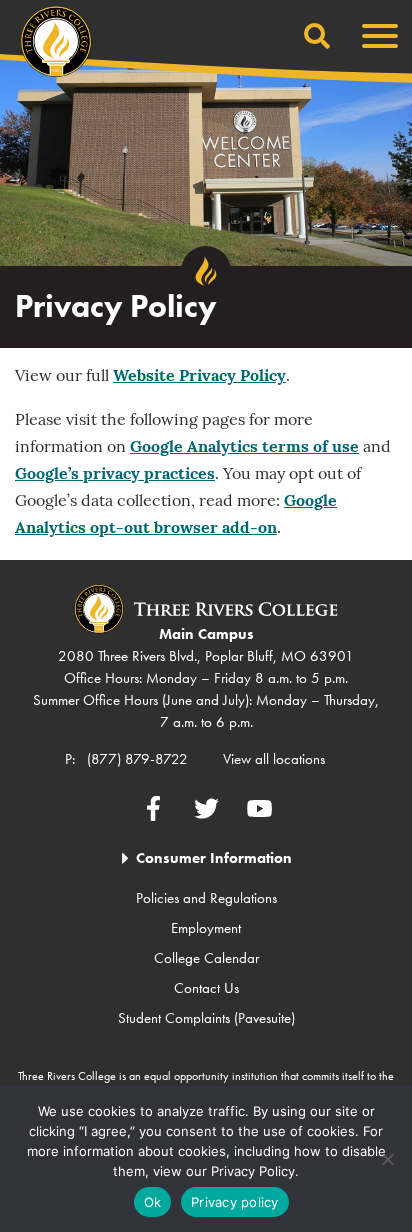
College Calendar (206, 958)
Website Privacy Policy (199, 377)
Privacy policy (235, 1202)
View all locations (274, 759)
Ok (153, 1202)
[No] (387, 1159)
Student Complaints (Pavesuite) (206, 1018)
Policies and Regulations (206, 898)
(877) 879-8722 (137, 759)
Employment (206, 928)
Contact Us (206, 988)
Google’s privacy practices (115, 475)
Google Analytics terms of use (244, 448)
